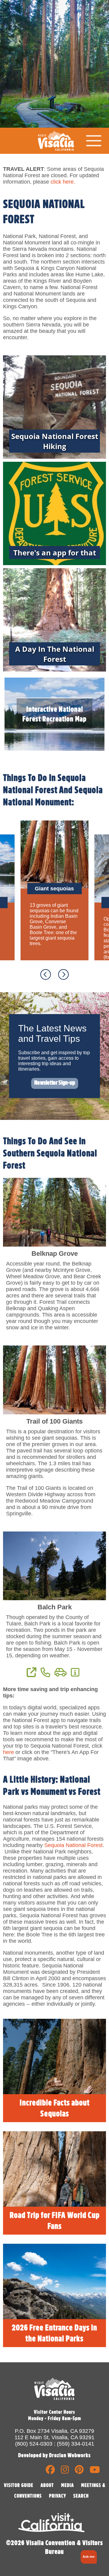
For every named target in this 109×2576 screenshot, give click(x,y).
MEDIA (68, 2485)
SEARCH (81, 2496)
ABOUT (47, 2485)
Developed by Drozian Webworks (54, 2455)
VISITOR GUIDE (19, 2485)
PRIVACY (58, 2496)
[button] (88, 2557)
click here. (63, 182)
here (8, 1752)
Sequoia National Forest (73, 1845)
